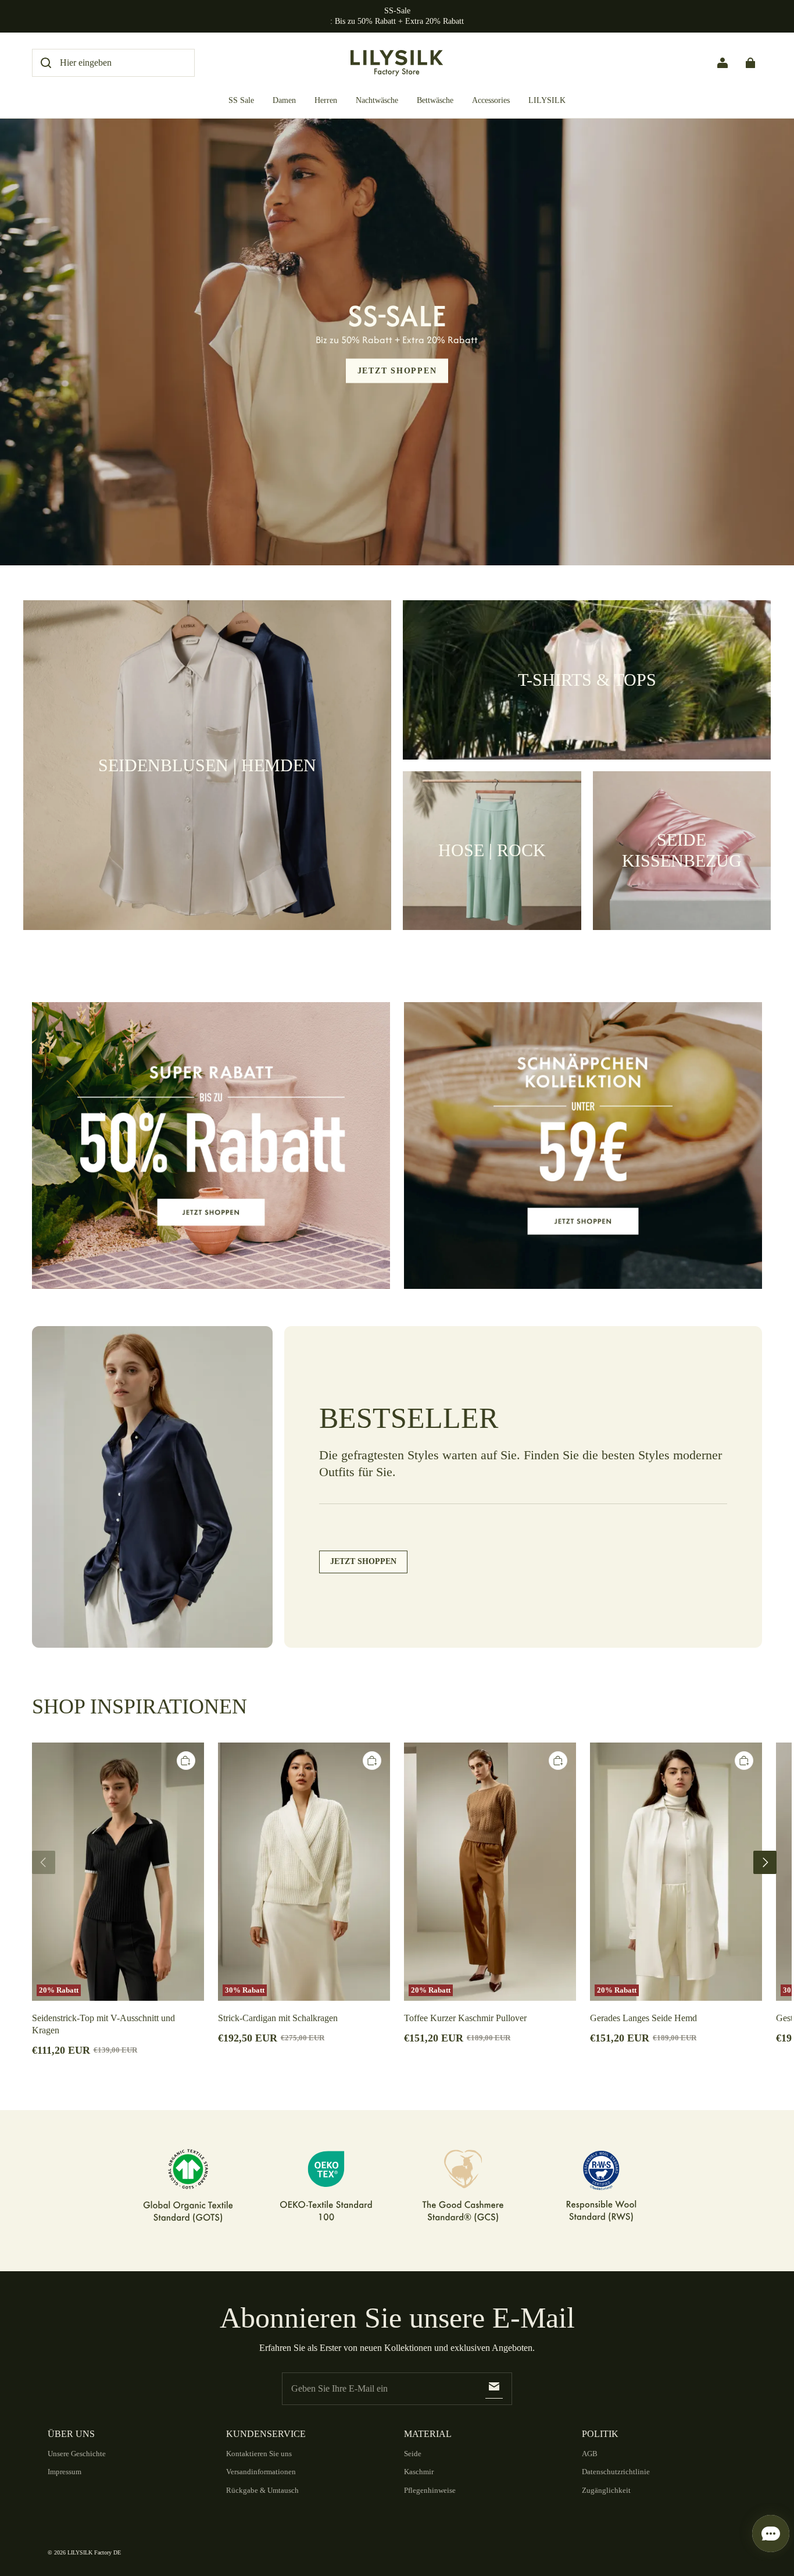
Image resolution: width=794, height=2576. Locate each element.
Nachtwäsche (377, 100)
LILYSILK (547, 100)
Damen (284, 100)
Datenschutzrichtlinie (616, 2472)
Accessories (491, 100)
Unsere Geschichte (77, 2454)
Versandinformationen (261, 2472)
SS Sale (241, 100)
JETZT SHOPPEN (397, 370)
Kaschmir (419, 2472)
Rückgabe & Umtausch (262, 2490)
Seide (413, 2454)
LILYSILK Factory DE (94, 2552)
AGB (590, 2454)
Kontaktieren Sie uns (259, 2454)
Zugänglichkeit (606, 2490)
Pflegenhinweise (430, 2490)
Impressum (65, 2472)
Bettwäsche (435, 100)
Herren (326, 100)
